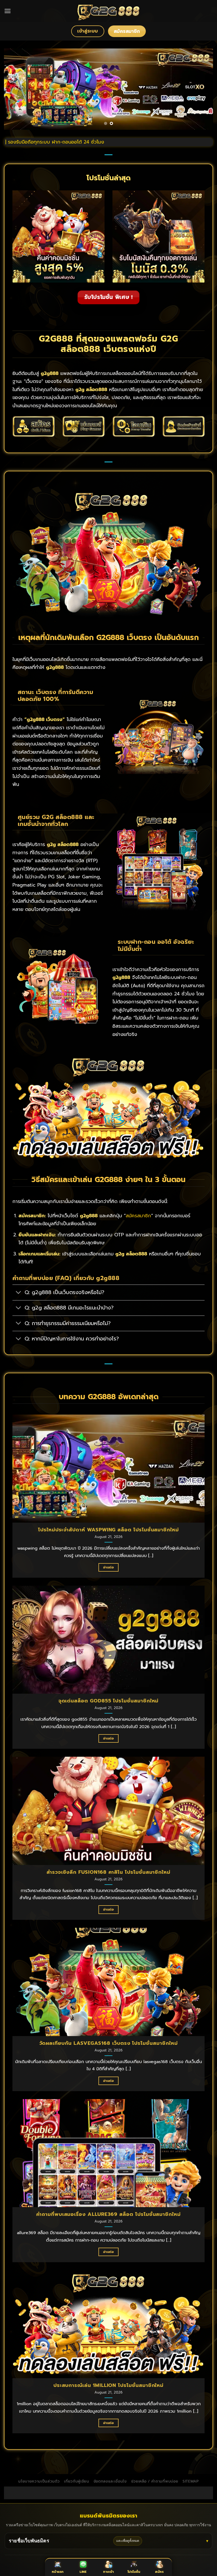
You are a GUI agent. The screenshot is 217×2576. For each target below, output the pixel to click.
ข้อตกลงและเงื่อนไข (110, 2481)
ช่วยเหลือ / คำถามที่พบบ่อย (155, 2481)
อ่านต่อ (108, 1567)
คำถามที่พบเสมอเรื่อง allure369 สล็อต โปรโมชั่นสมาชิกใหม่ (108, 2214)
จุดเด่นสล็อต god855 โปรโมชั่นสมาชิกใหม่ (109, 1701)
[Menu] (8, 11)
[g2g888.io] (109, 11)
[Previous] (15, 89)
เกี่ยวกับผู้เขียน (77, 2481)
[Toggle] (18, 1293)
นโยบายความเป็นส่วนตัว (39, 2481)
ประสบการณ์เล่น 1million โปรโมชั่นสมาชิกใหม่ (108, 2385)
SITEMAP (191, 2481)
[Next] (202, 89)
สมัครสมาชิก (138, 1216)
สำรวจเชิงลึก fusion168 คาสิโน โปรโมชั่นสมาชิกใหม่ (108, 1872)
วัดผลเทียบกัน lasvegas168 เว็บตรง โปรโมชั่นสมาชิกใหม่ (109, 2043)
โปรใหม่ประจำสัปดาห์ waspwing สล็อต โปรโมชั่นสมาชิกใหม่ (108, 1530)
